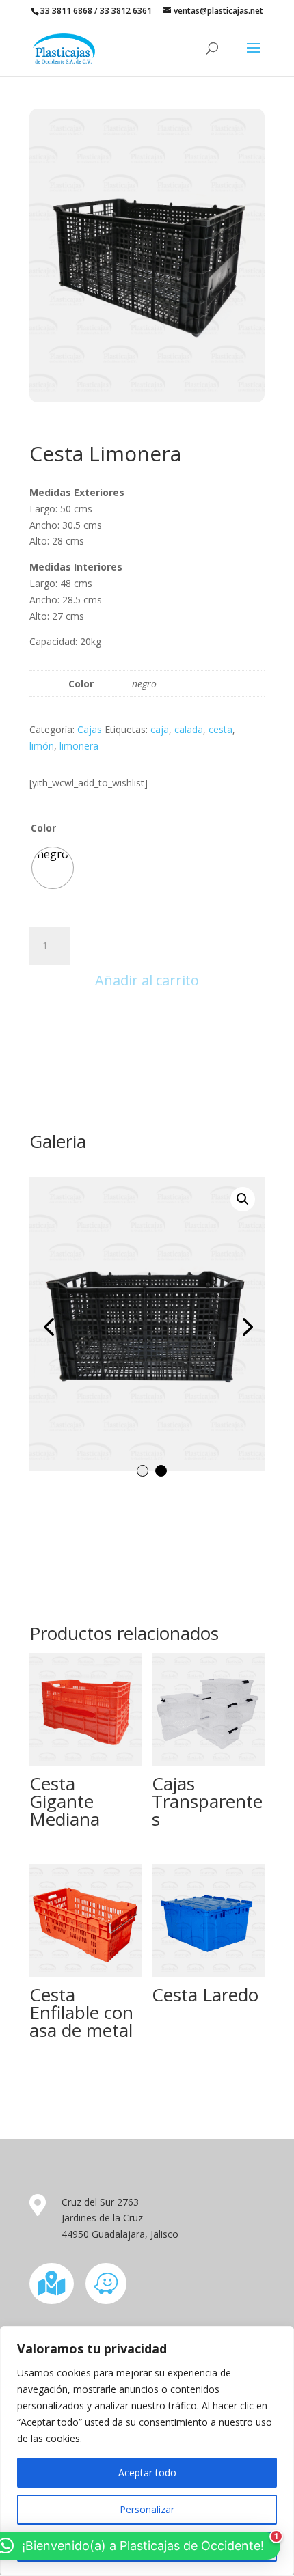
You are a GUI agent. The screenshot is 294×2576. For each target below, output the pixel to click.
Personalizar (147, 2509)
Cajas (90, 729)
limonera (79, 746)
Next (244, 1326)
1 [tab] (143, 1471)
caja (160, 729)
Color (43, 828)
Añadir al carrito (147, 980)
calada (189, 729)
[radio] (53, 868)
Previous (50, 1326)
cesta (220, 729)
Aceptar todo (147, 2472)
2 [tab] (161, 1471)
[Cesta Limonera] (147, 399)
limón (42, 746)
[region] (147, 2451)
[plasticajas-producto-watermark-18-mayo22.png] (147, 1324)
